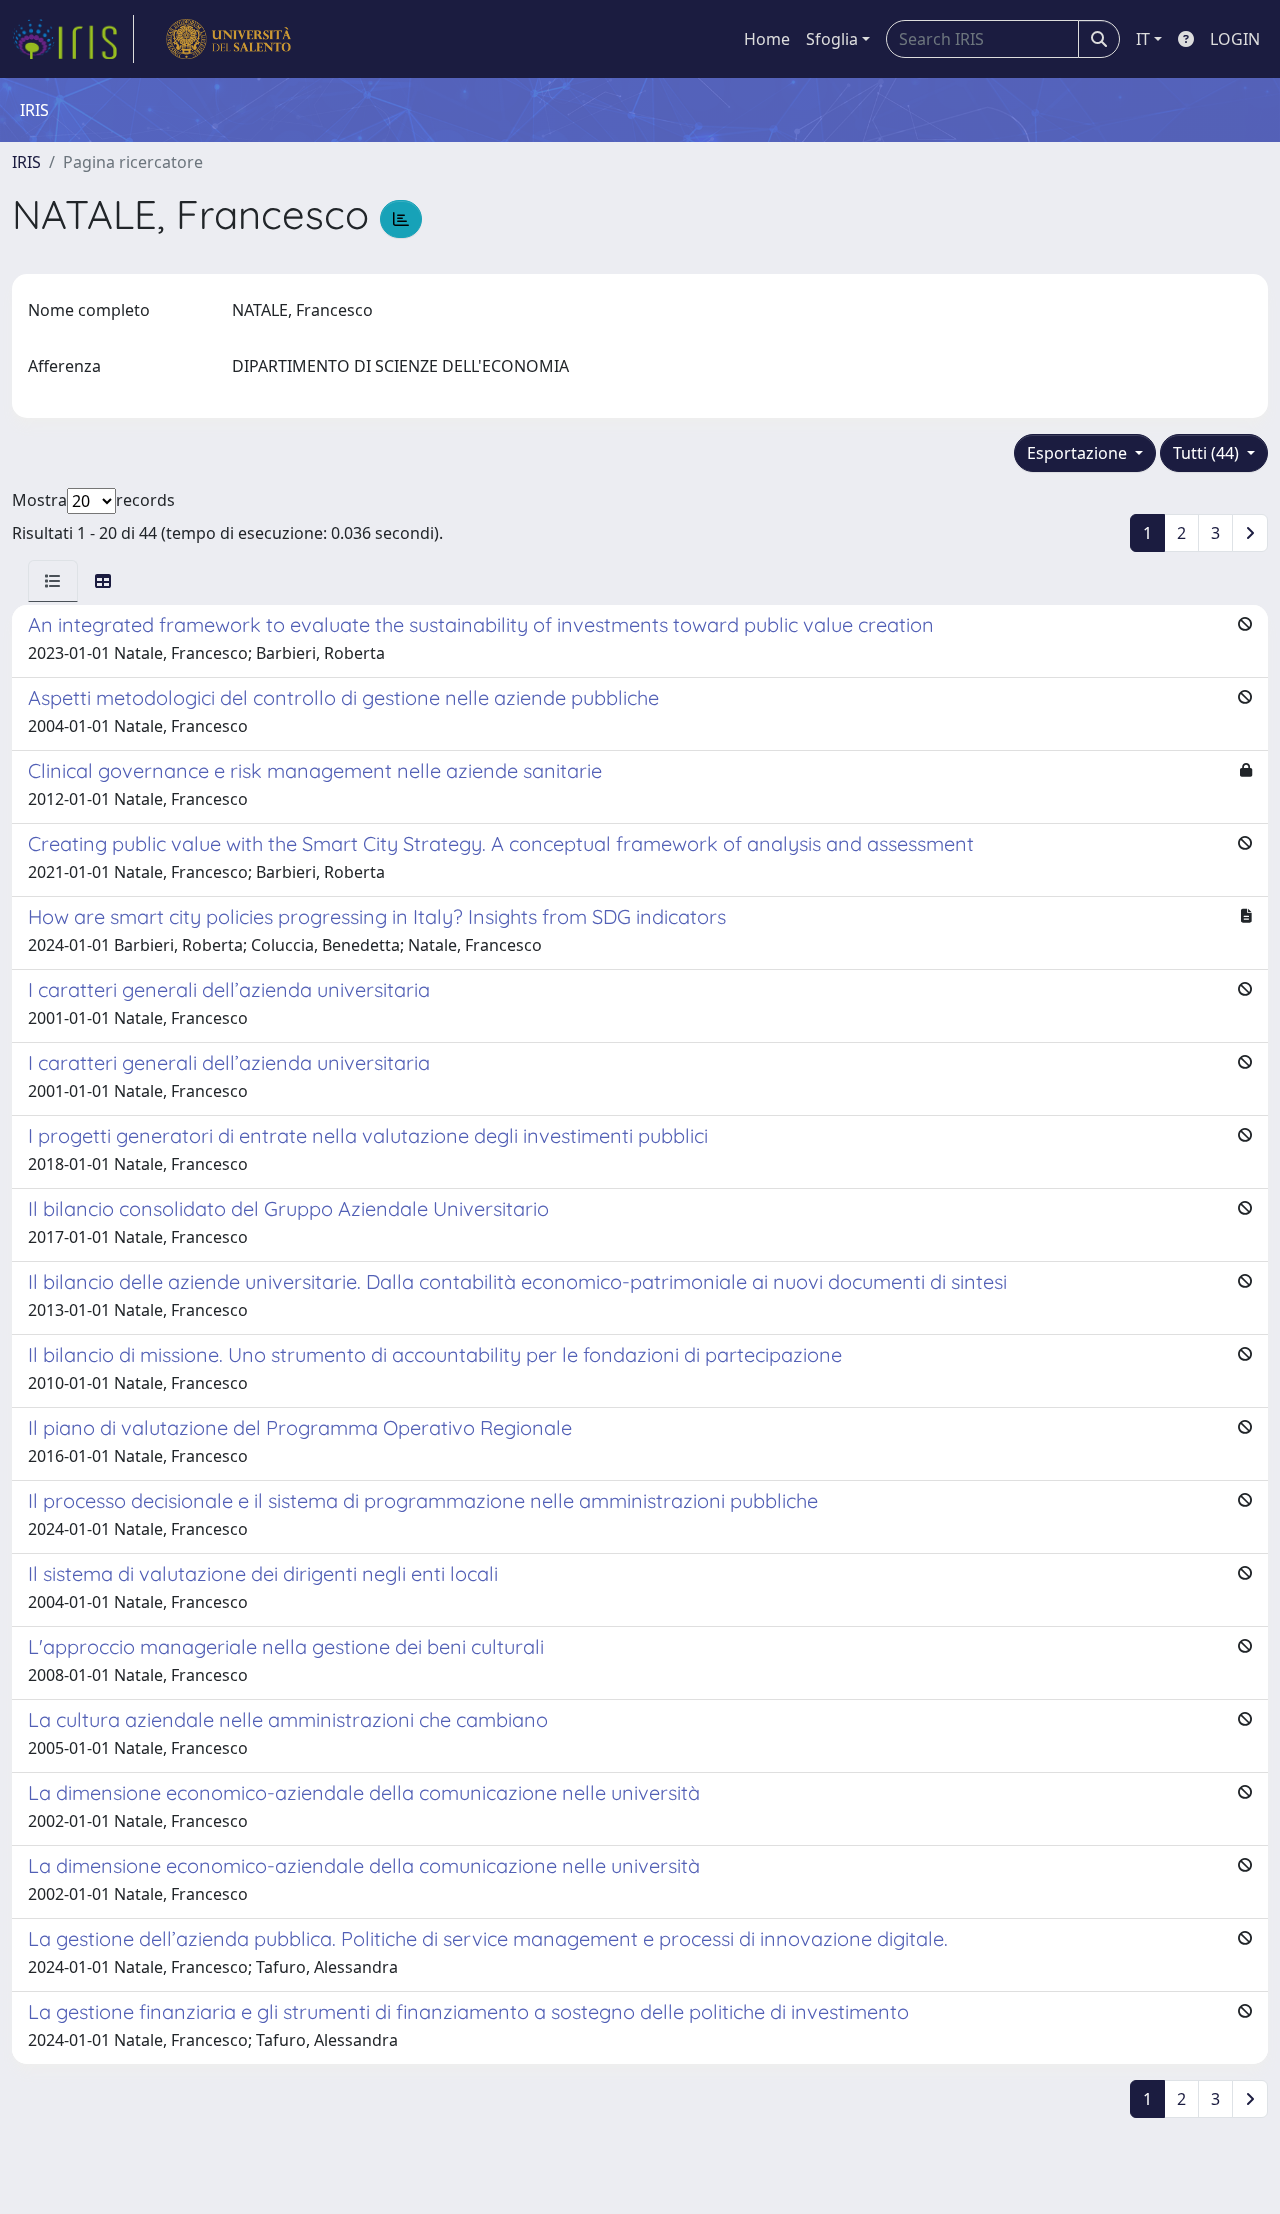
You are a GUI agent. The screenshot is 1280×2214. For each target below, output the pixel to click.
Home (767, 39)
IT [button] (1143, 39)
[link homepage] (73, 39)
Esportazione (1079, 453)
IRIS (26, 162)
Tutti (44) (1208, 453)
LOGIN (1235, 39)
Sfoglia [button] (832, 39)
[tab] (53, 581)
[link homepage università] (228, 39)
